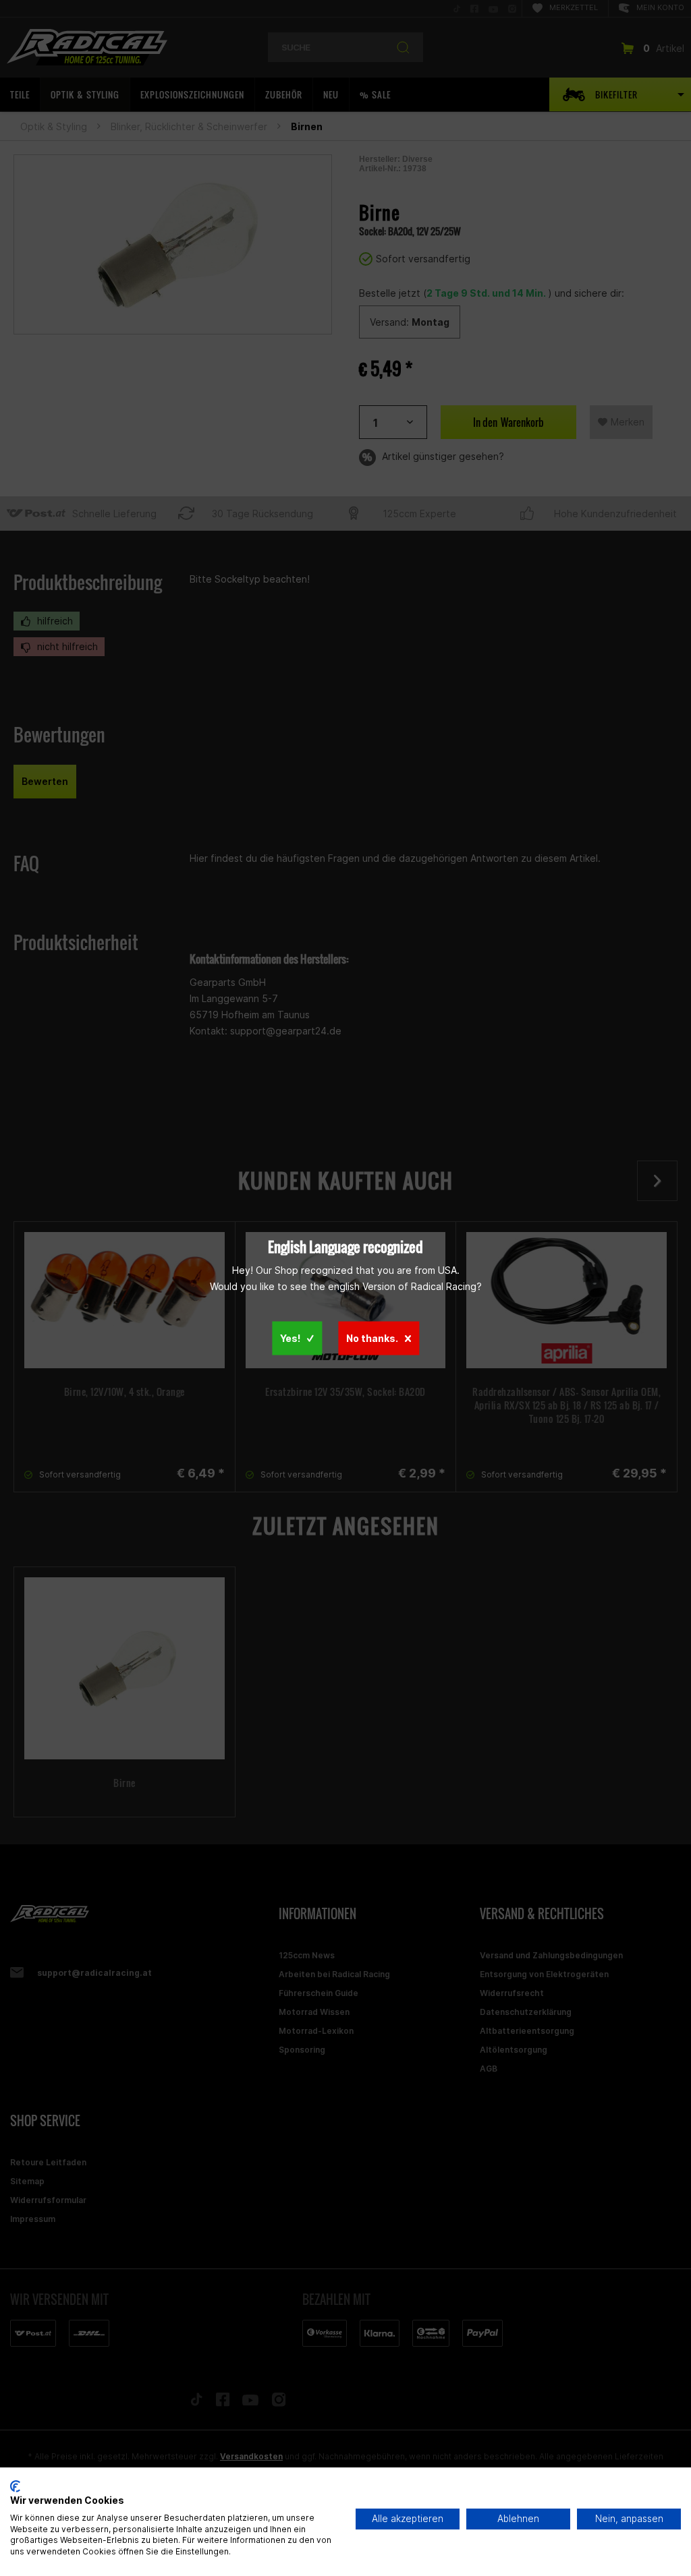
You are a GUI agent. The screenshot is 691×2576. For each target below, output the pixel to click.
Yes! (290, 1338)
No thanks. (372, 1338)
